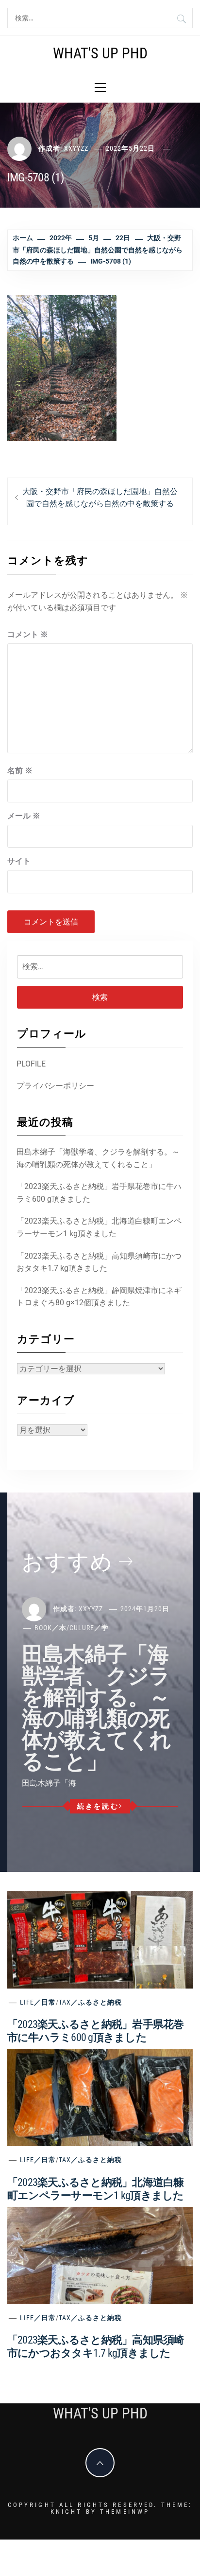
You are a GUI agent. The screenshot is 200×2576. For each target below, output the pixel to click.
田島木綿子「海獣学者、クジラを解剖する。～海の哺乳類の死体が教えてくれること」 (98, 1158)
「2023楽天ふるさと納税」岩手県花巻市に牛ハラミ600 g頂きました (99, 1193)
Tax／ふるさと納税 (90, 2002)
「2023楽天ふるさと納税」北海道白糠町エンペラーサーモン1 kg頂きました (99, 1227)
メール (24, 816)
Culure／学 (89, 1628)
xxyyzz (76, 148)
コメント (28, 634)
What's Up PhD (100, 53)
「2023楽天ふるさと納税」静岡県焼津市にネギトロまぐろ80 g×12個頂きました (99, 1297)
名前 (20, 771)
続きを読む (98, 1806)
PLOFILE (31, 1064)
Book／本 (50, 1628)
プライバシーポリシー (55, 1086)
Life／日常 (38, 2002)
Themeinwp (125, 2512)
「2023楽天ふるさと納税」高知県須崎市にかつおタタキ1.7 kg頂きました (99, 1262)
